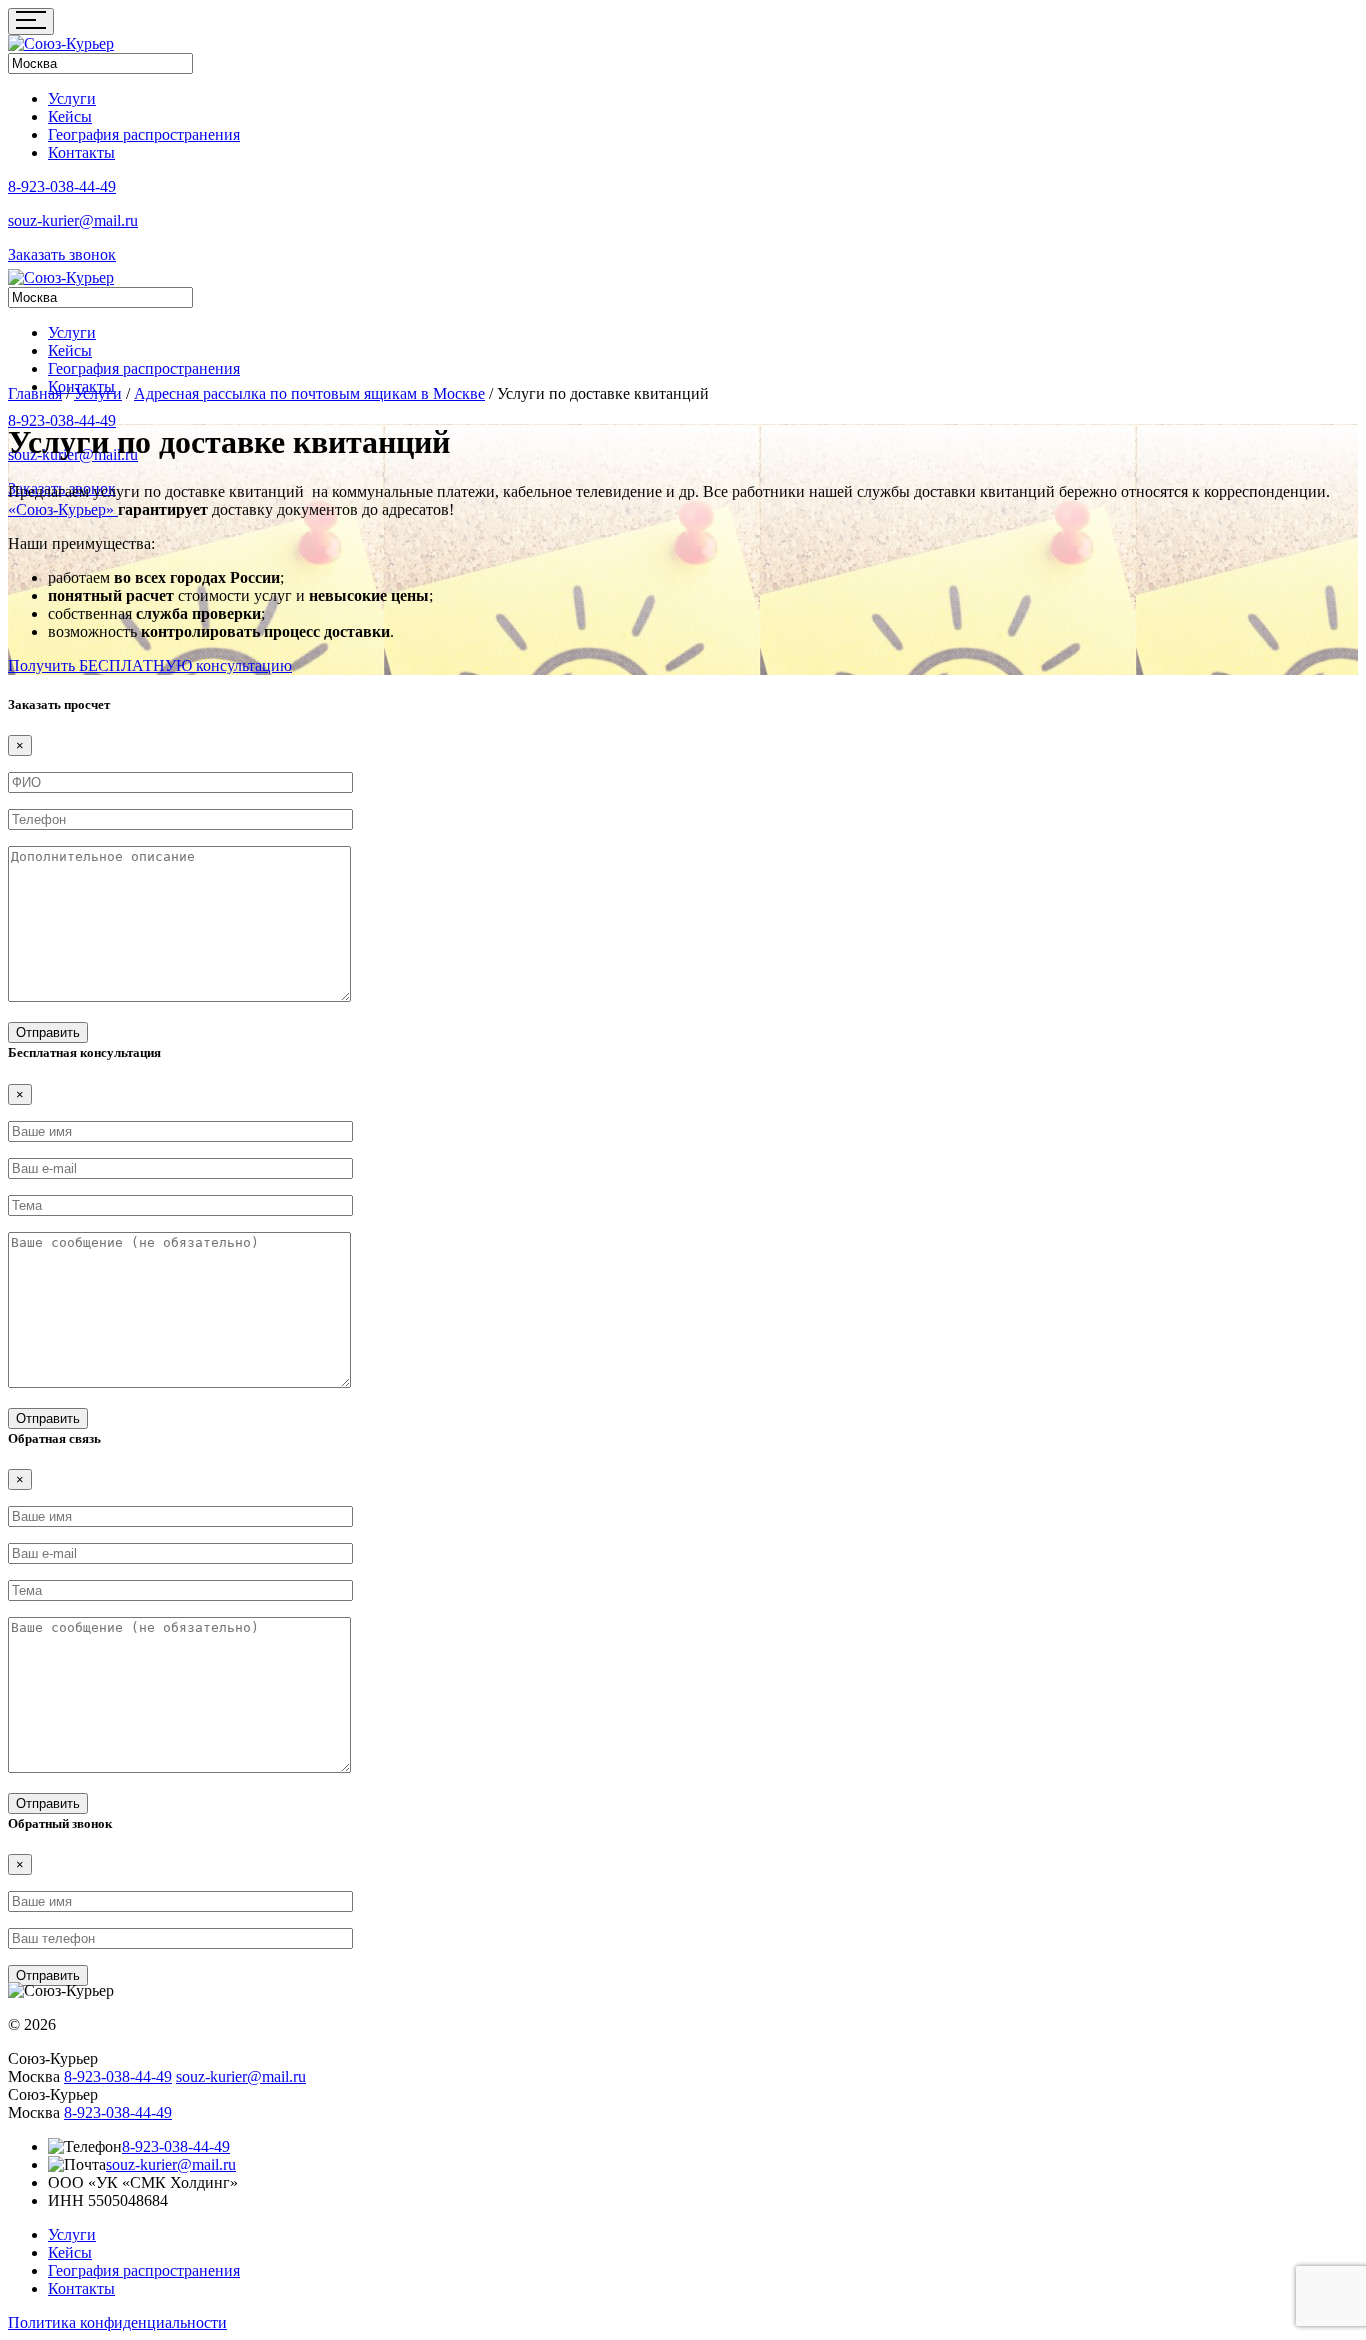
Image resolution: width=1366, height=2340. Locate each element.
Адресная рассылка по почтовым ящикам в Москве (309, 393)
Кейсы (70, 116)
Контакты (81, 152)
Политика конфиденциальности (117, 2322)
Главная (35, 393)
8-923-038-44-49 (62, 186)
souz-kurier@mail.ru (73, 220)
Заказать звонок (62, 254)
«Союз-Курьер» (63, 509)
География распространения (144, 134)
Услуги (72, 98)
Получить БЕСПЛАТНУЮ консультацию (150, 665)
